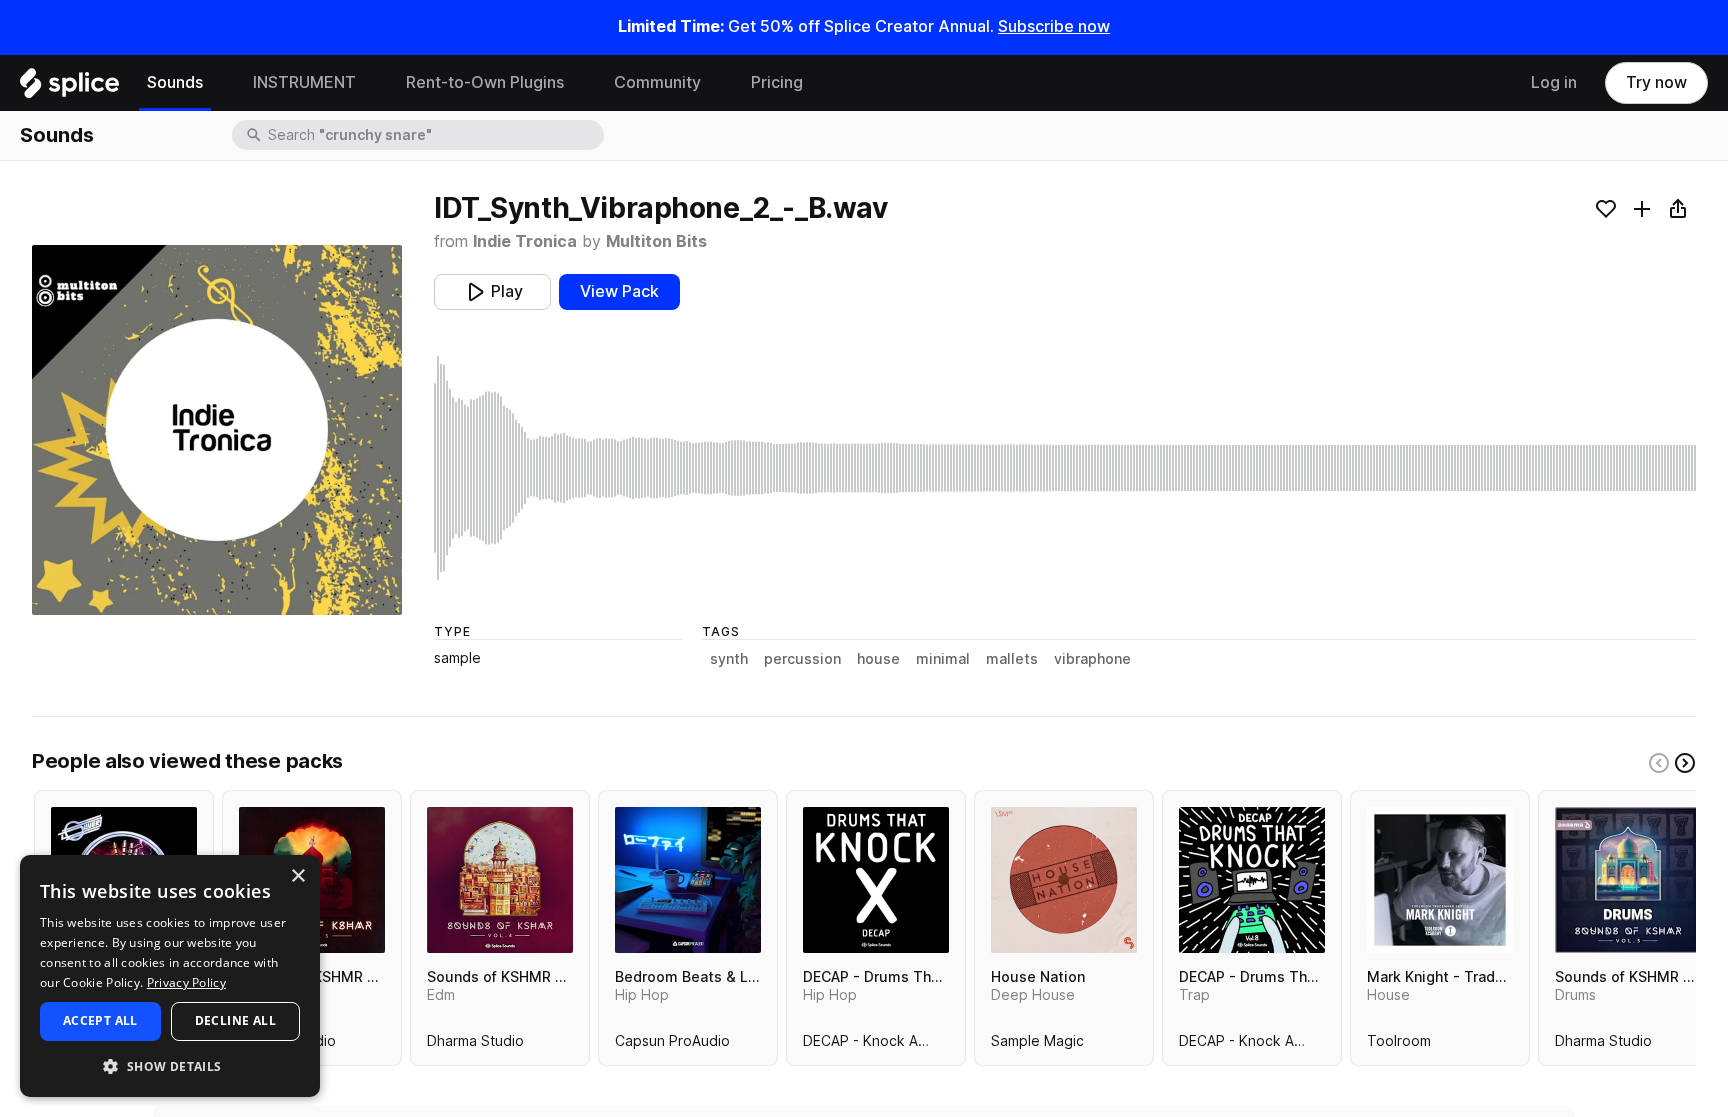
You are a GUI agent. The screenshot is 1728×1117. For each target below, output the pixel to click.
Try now (1656, 82)
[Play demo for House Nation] (1064, 880)
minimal (943, 659)
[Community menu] (716, 83)
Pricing (777, 82)
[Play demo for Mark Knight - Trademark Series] (1440, 880)
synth (729, 659)
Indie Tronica (525, 241)
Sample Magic (1037, 1045)
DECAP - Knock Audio (875, 1045)
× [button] (297, 876)
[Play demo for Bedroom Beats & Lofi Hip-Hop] (688, 880)
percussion (802, 659)
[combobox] (434, 135)
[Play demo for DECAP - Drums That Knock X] (876, 880)
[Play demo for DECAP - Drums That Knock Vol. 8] (1252, 880)
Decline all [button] (235, 1020)
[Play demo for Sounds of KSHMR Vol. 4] (500, 880)
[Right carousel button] (1685, 763)
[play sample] (1065, 468)
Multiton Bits (656, 241)
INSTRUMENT (304, 82)
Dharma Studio (475, 1045)
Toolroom (1399, 1045)
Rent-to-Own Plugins (485, 82)
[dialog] (170, 976)
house (878, 659)
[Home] (69, 88)
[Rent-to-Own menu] (579, 83)
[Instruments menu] (371, 83)
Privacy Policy (186, 982)
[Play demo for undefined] (217, 430)
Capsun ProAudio (672, 1045)
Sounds (175, 82)
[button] (170, 1065)
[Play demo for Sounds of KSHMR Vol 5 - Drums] (1628, 880)
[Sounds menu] (218, 83)
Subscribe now (1054, 26)
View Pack (619, 291)
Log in (1554, 82)
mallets (1012, 659)
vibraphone (1092, 659)
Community (657, 82)
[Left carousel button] (1659, 763)
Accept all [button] (100, 1020)
